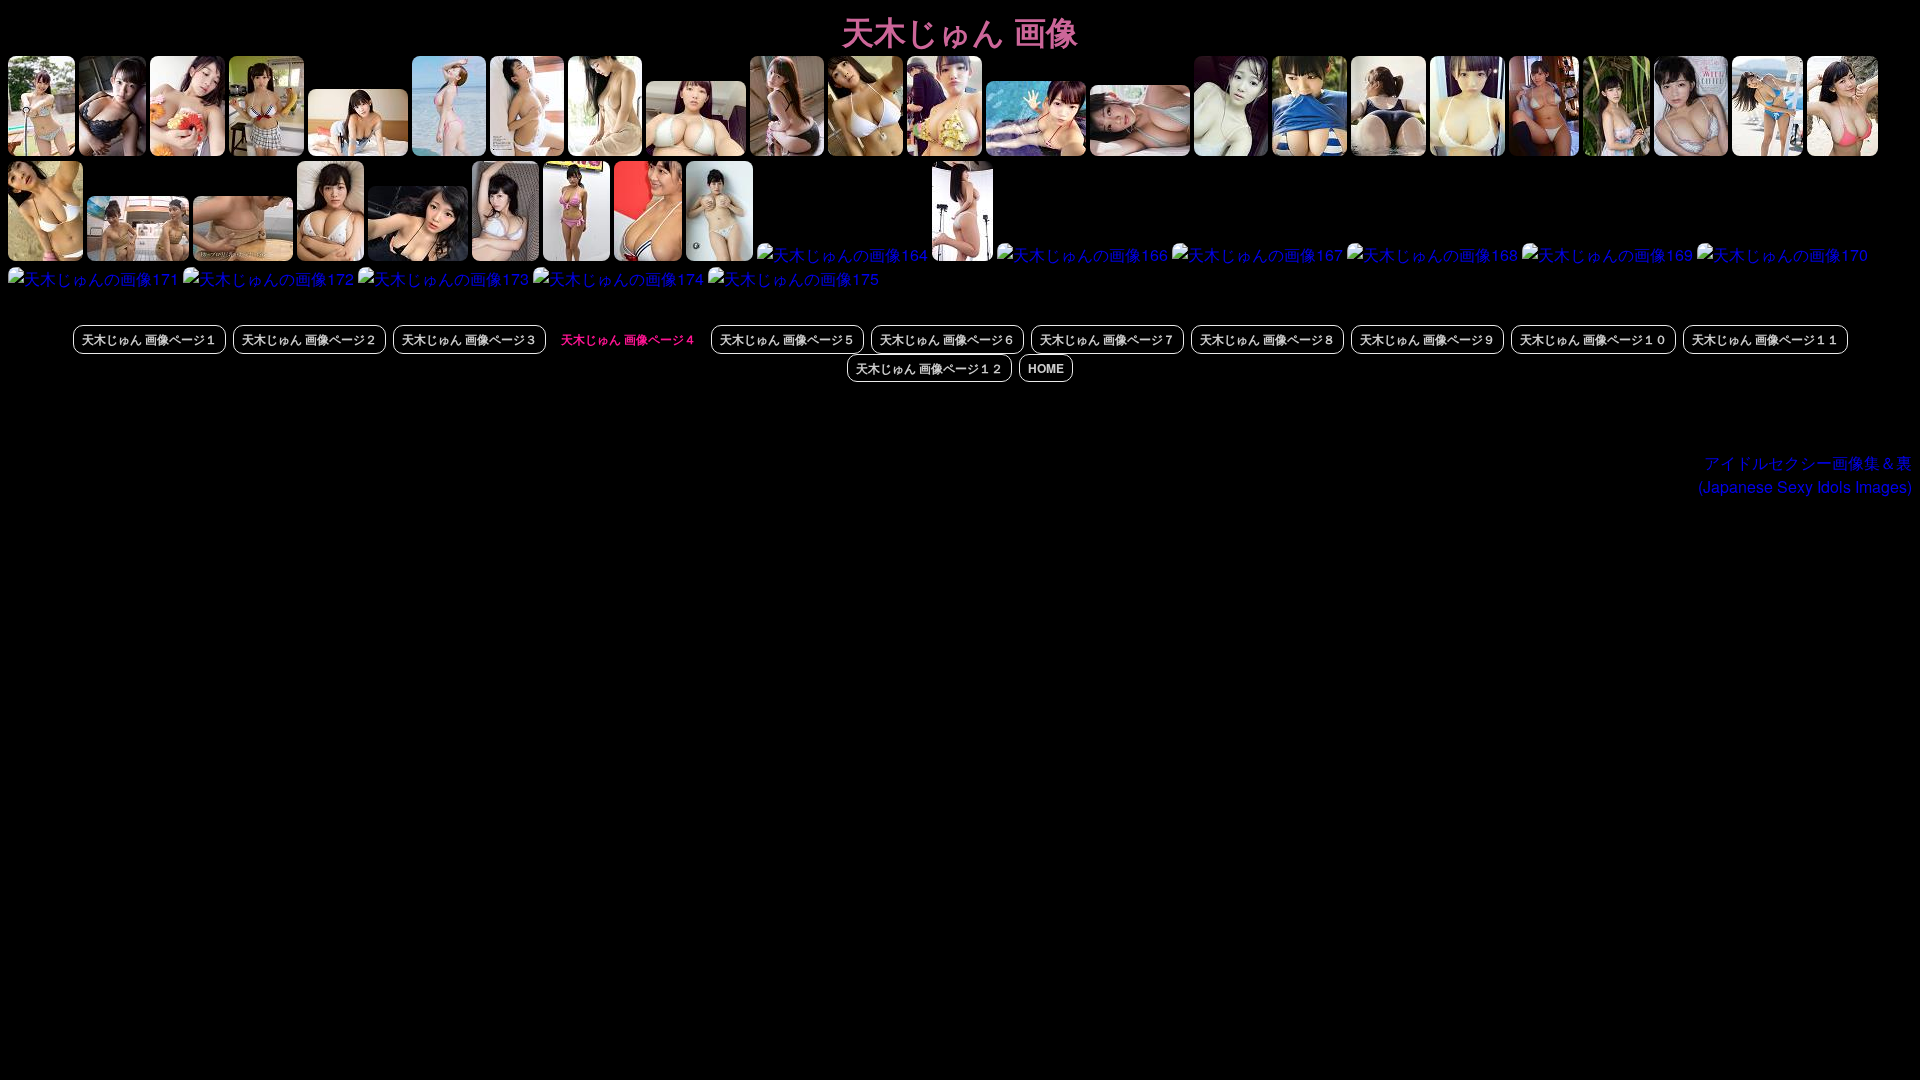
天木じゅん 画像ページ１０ (1593, 339)
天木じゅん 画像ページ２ (309, 339)
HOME (1046, 368)
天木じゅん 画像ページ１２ (929, 368)
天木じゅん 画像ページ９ (1427, 339)
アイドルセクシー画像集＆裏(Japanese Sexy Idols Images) (1805, 474)
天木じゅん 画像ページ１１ (1765, 339)
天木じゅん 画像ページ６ (947, 339)
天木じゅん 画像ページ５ (787, 339)
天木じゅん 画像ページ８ (1267, 339)
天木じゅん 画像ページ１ (149, 339)
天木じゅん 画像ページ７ (1107, 339)
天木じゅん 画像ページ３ (469, 339)
